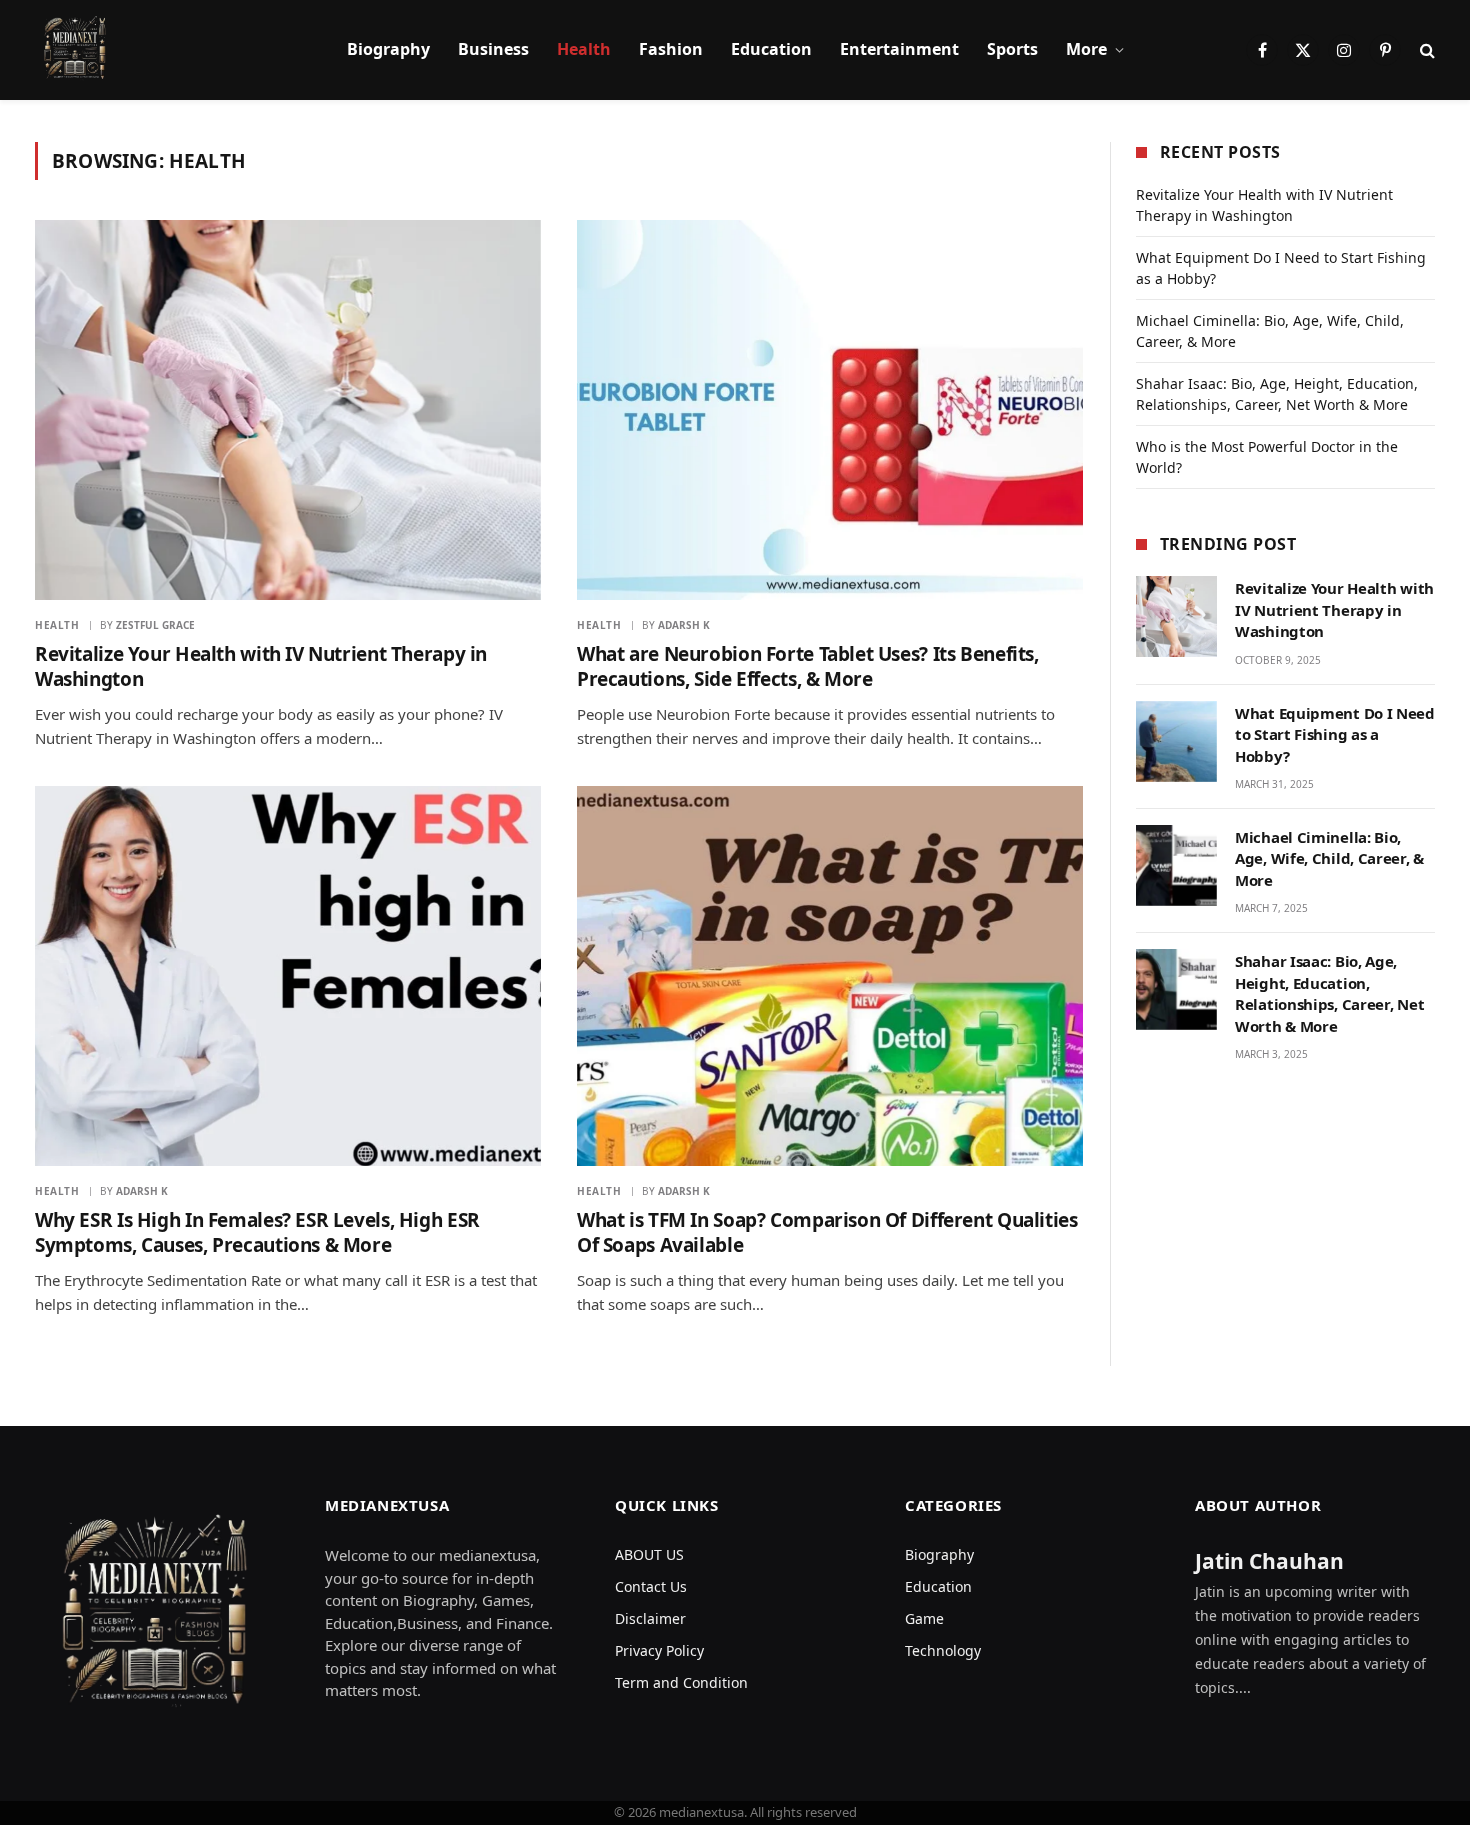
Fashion (671, 49)
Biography (388, 49)
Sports (1012, 49)
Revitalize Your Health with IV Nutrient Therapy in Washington (261, 667)
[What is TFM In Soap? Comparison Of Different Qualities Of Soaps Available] (830, 976)
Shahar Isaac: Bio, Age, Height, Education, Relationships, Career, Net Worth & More (1329, 993)
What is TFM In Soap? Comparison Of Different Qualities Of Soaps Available (827, 1233)
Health (584, 49)
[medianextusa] (75, 50)
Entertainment (899, 49)
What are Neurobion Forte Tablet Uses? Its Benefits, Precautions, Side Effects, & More (808, 667)
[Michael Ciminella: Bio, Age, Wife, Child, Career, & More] (1176, 865)
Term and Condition (681, 1682)
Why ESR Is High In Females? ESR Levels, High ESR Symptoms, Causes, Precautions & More (257, 1233)
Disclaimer (650, 1618)
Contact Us (651, 1586)
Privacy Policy (659, 1650)
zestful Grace (155, 625)
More (1086, 49)
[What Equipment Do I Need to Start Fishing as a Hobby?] (1176, 741)
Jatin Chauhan (1269, 1561)
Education (771, 49)
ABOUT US (649, 1554)
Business (493, 49)
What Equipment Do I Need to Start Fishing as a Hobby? (1335, 734)
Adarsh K (684, 625)
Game (924, 1618)
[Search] (1425, 50)
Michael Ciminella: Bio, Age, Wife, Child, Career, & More (1329, 858)
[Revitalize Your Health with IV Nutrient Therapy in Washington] (288, 410)
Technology (943, 1650)
